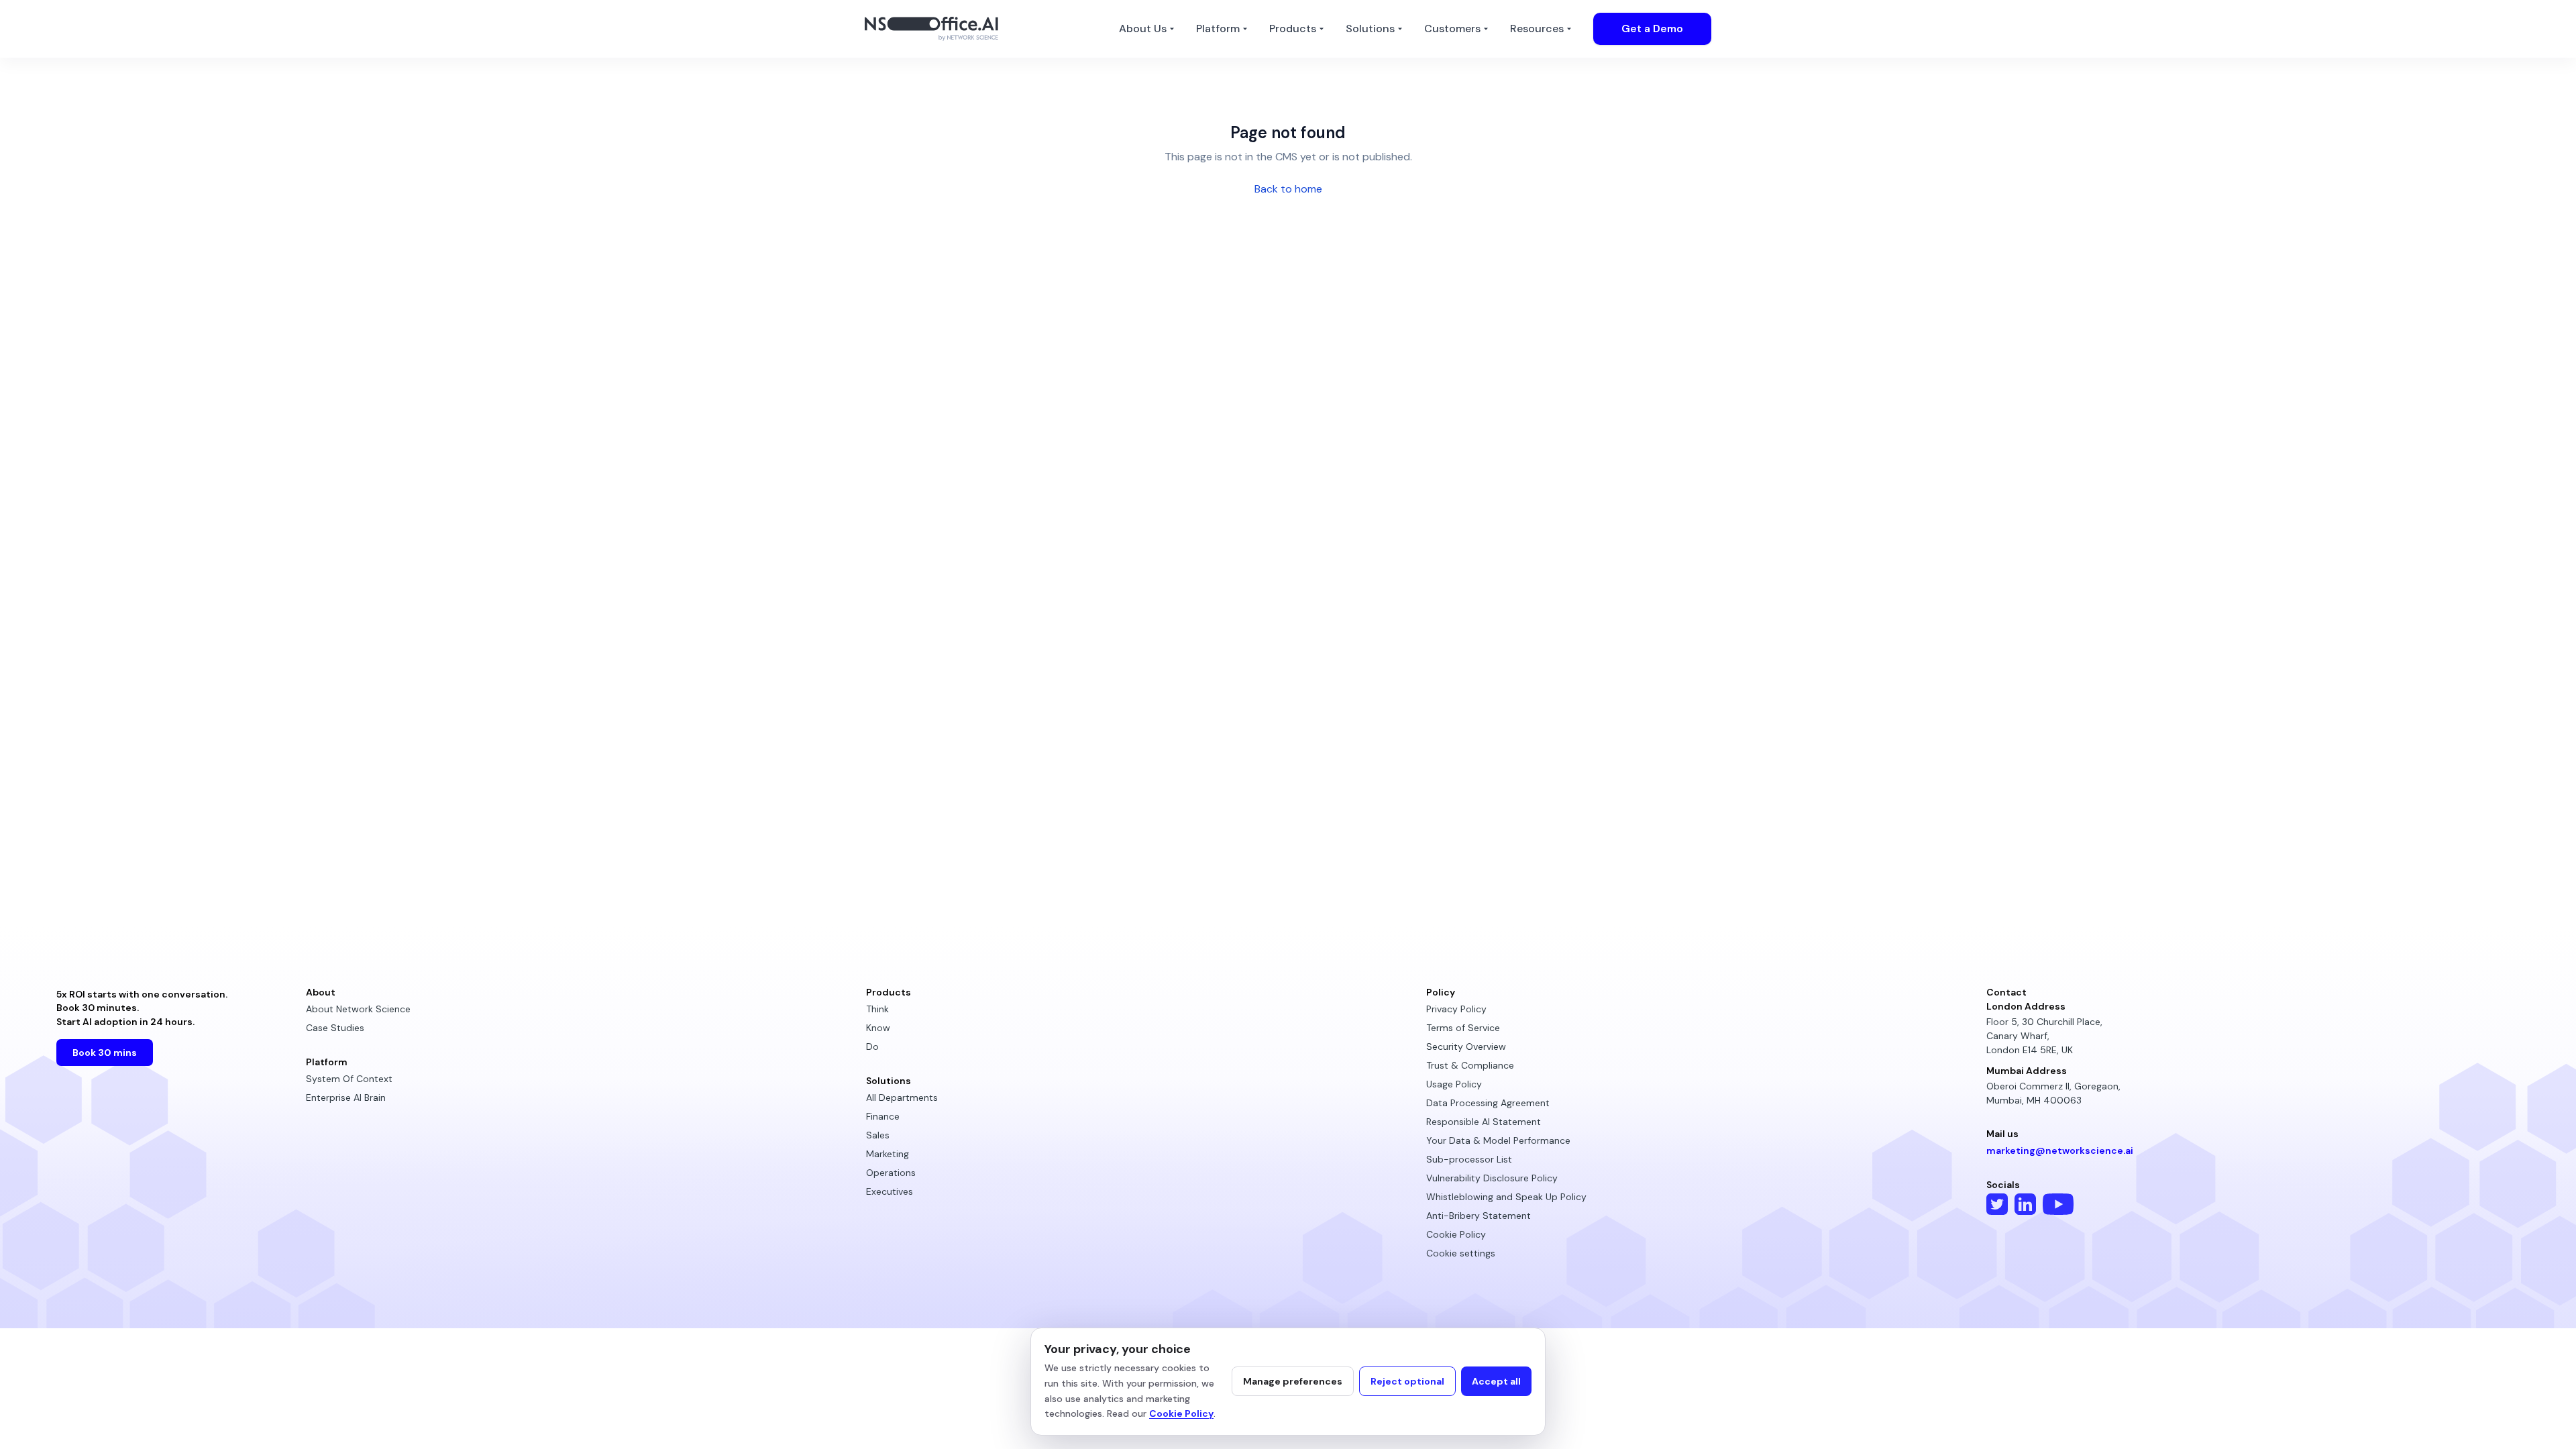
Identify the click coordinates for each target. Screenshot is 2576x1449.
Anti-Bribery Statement (1479, 1216)
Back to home (1288, 189)
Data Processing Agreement (1488, 1103)
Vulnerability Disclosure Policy (1492, 1178)
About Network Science (358, 1009)
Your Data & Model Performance (1498, 1140)
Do (872, 1046)
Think (877, 1009)
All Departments (902, 1097)
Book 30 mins (105, 1053)
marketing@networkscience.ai (2060, 1151)
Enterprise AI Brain (346, 1097)
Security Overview (1466, 1046)
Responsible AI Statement (1484, 1122)
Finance (883, 1116)
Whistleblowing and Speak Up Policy (1506, 1197)
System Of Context (349, 1079)
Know (878, 1028)
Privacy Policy (1456, 1009)
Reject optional (1407, 1381)
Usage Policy (1454, 1084)
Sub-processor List (1469, 1159)
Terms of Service (1463, 1028)
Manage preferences (1293, 1381)
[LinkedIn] (2025, 1204)
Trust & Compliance (1470, 1065)
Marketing (888, 1154)
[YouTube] (2058, 1204)
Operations (891, 1173)
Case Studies (335, 1028)
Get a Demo (1652, 29)
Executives (890, 1191)
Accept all (1496, 1381)
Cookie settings (1461, 1253)
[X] (1997, 1204)
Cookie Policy (1456, 1234)
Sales (878, 1135)
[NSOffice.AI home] (935, 29)
